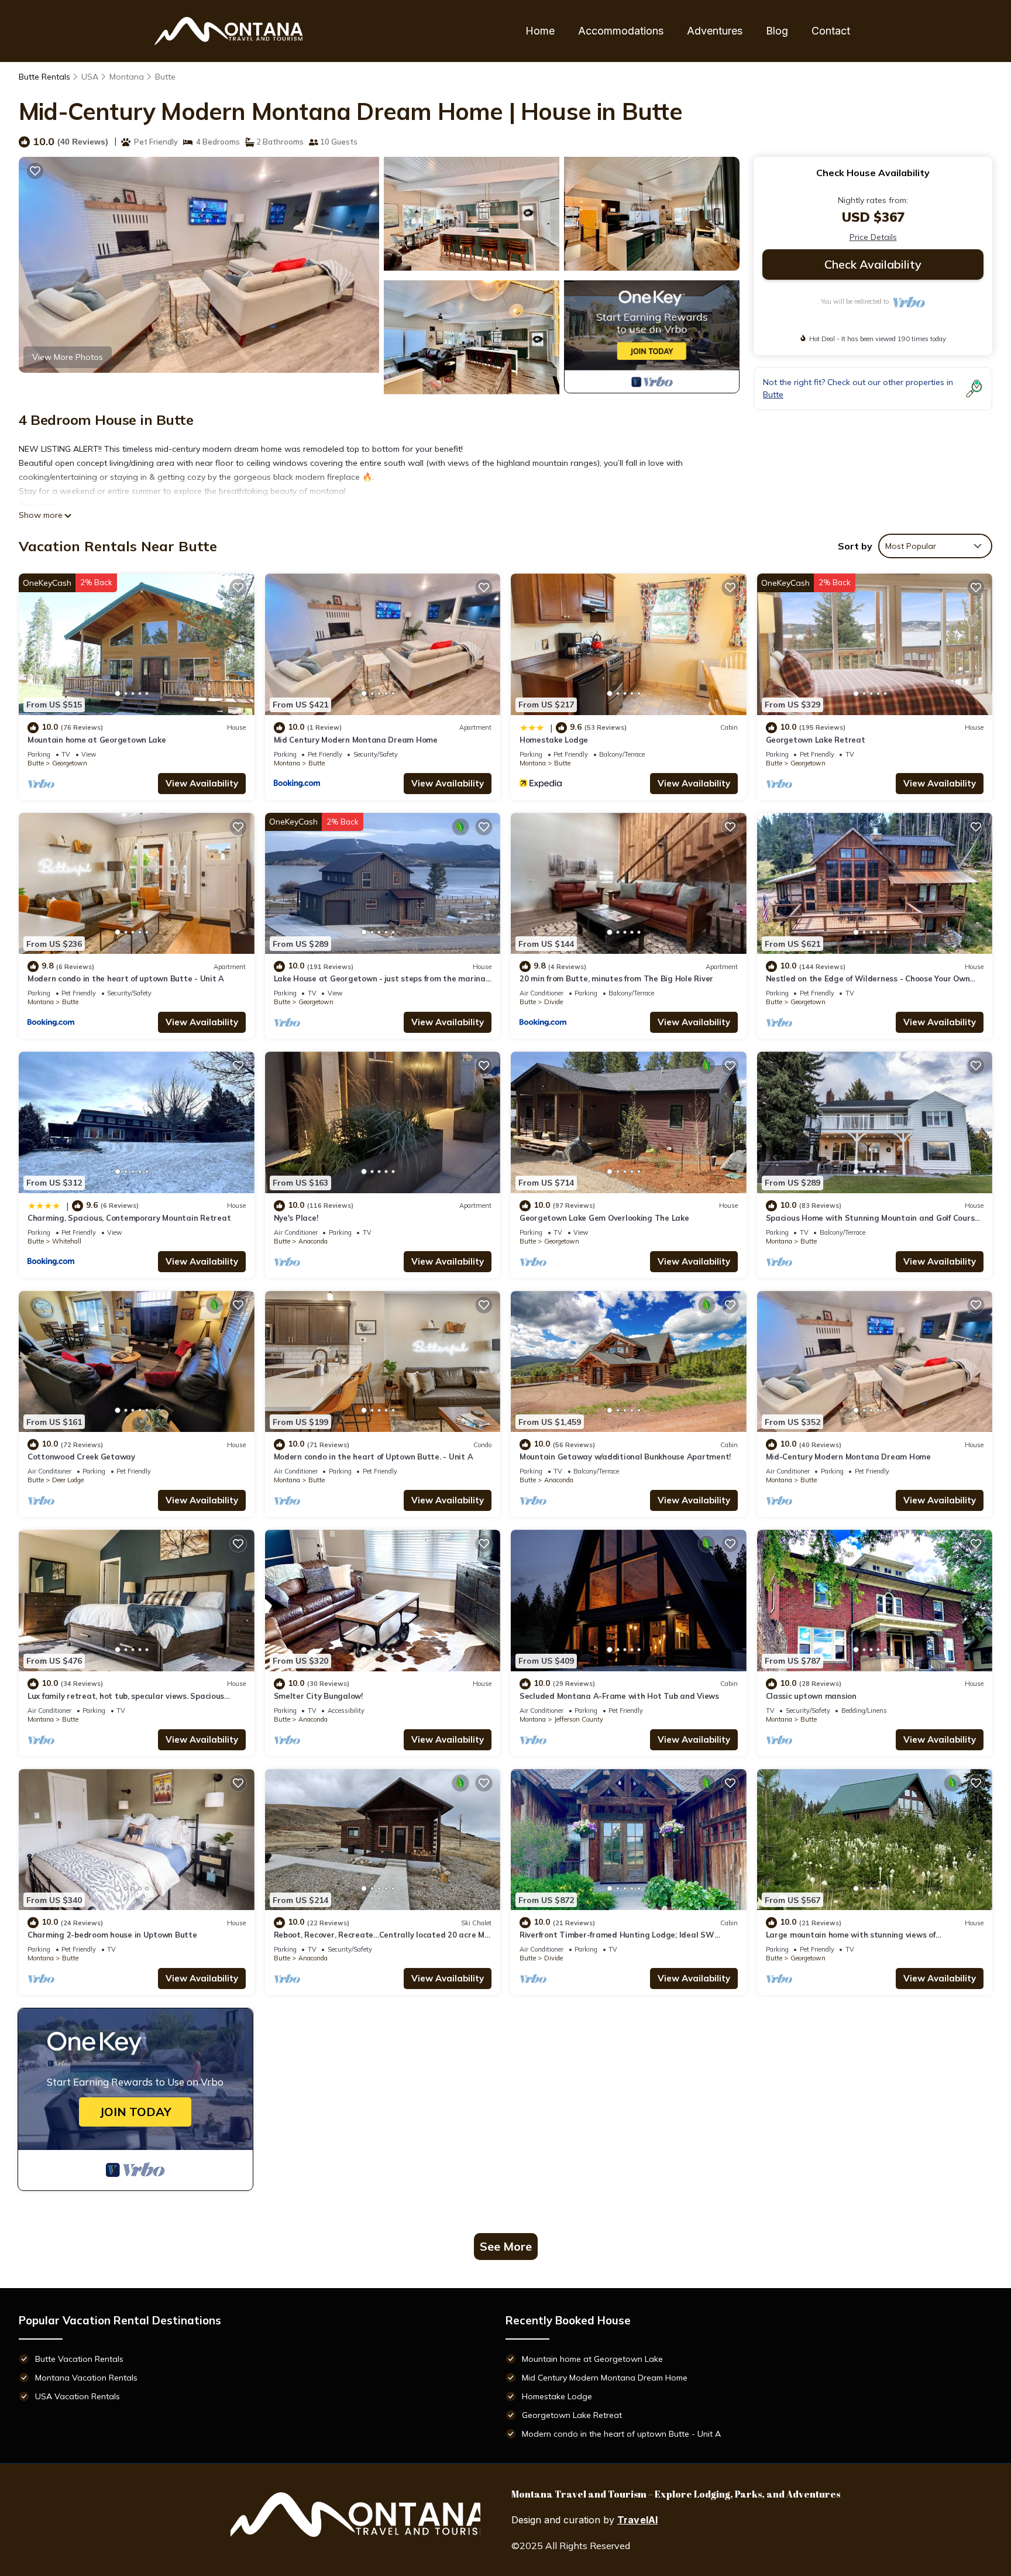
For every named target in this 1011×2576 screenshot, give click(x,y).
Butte (165, 77)
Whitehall (67, 1241)
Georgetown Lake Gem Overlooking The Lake (604, 1218)
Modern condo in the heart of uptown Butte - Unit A (126, 978)
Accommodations (621, 31)
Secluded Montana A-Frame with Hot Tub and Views (619, 1696)
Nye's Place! (296, 1218)
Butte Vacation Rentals (79, 2359)
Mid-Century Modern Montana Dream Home (848, 1457)
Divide (553, 1002)
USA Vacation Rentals (78, 2396)
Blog (777, 31)
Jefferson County (579, 1719)
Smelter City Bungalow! (318, 1696)
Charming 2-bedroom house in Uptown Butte (112, 1935)
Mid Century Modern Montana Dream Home (356, 740)
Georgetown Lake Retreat (816, 740)
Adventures (715, 31)
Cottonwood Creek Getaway (81, 1457)
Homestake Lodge (554, 740)
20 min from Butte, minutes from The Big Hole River (616, 978)
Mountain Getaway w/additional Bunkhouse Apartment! (625, 1457)
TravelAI (637, 2520)
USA (90, 77)
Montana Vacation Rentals (86, 2378)
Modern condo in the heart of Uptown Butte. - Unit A (374, 1457)
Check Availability (873, 264)
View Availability (202, 783)
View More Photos (68, 357)
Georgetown (70, 763)
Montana (127, 77)
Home (540, 31)
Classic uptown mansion (811, 1696)
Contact (831, 31)
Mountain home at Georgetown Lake (97, 740)
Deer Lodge (68, 1480)
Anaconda (313, 1241)
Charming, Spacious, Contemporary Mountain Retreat (129, 1218)
